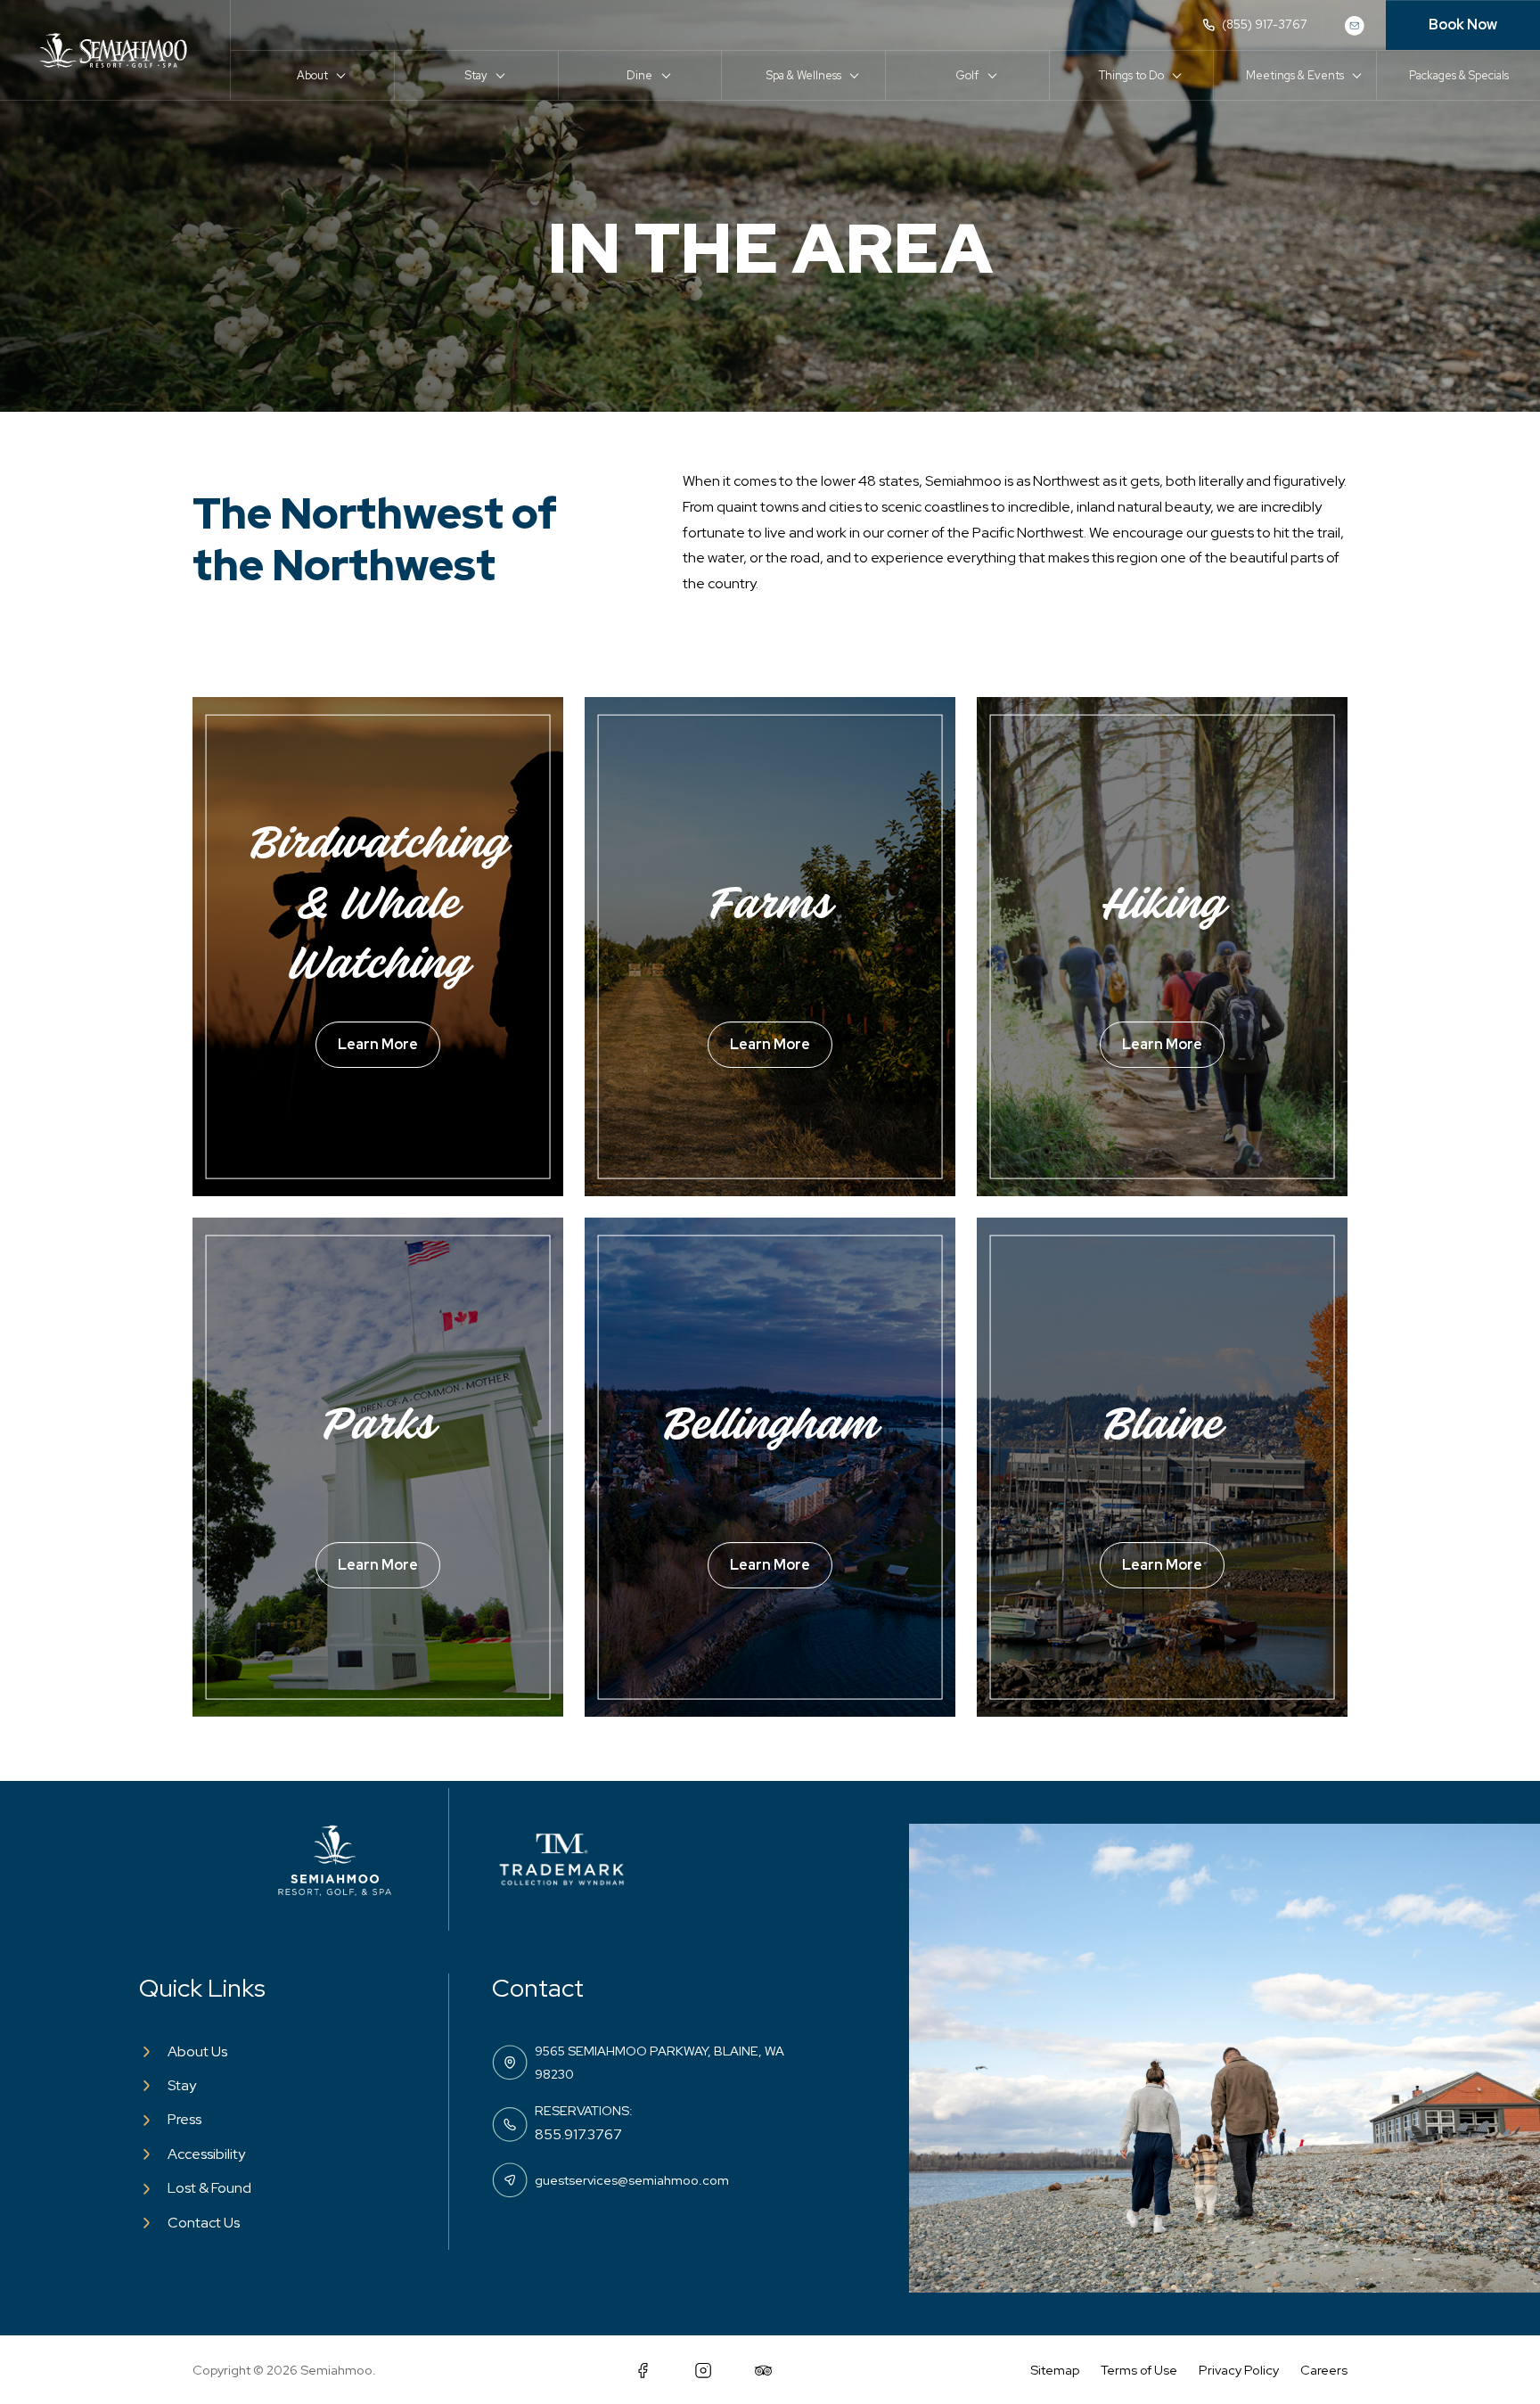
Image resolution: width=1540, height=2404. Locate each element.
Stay (182, 2085)
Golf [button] (967, 75)
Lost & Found (209, 2188)
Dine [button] (639, 75)
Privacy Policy (1239, 2370)
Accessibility (206, 2154)
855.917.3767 (578, 2134)
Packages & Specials (1459, 75)
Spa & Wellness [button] (804, 75)
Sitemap (1055, 2370)
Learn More (378, 1044)
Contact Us (204, 2223)
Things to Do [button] (1131, 75)
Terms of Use (1139, 2370)
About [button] (312, 75)
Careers (1324, 2370)
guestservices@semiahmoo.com (632, 2180)
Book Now (1463, 25)
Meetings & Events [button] (1295, 75)
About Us (197, 2051)
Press (184, 2119)
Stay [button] (476, 75)
